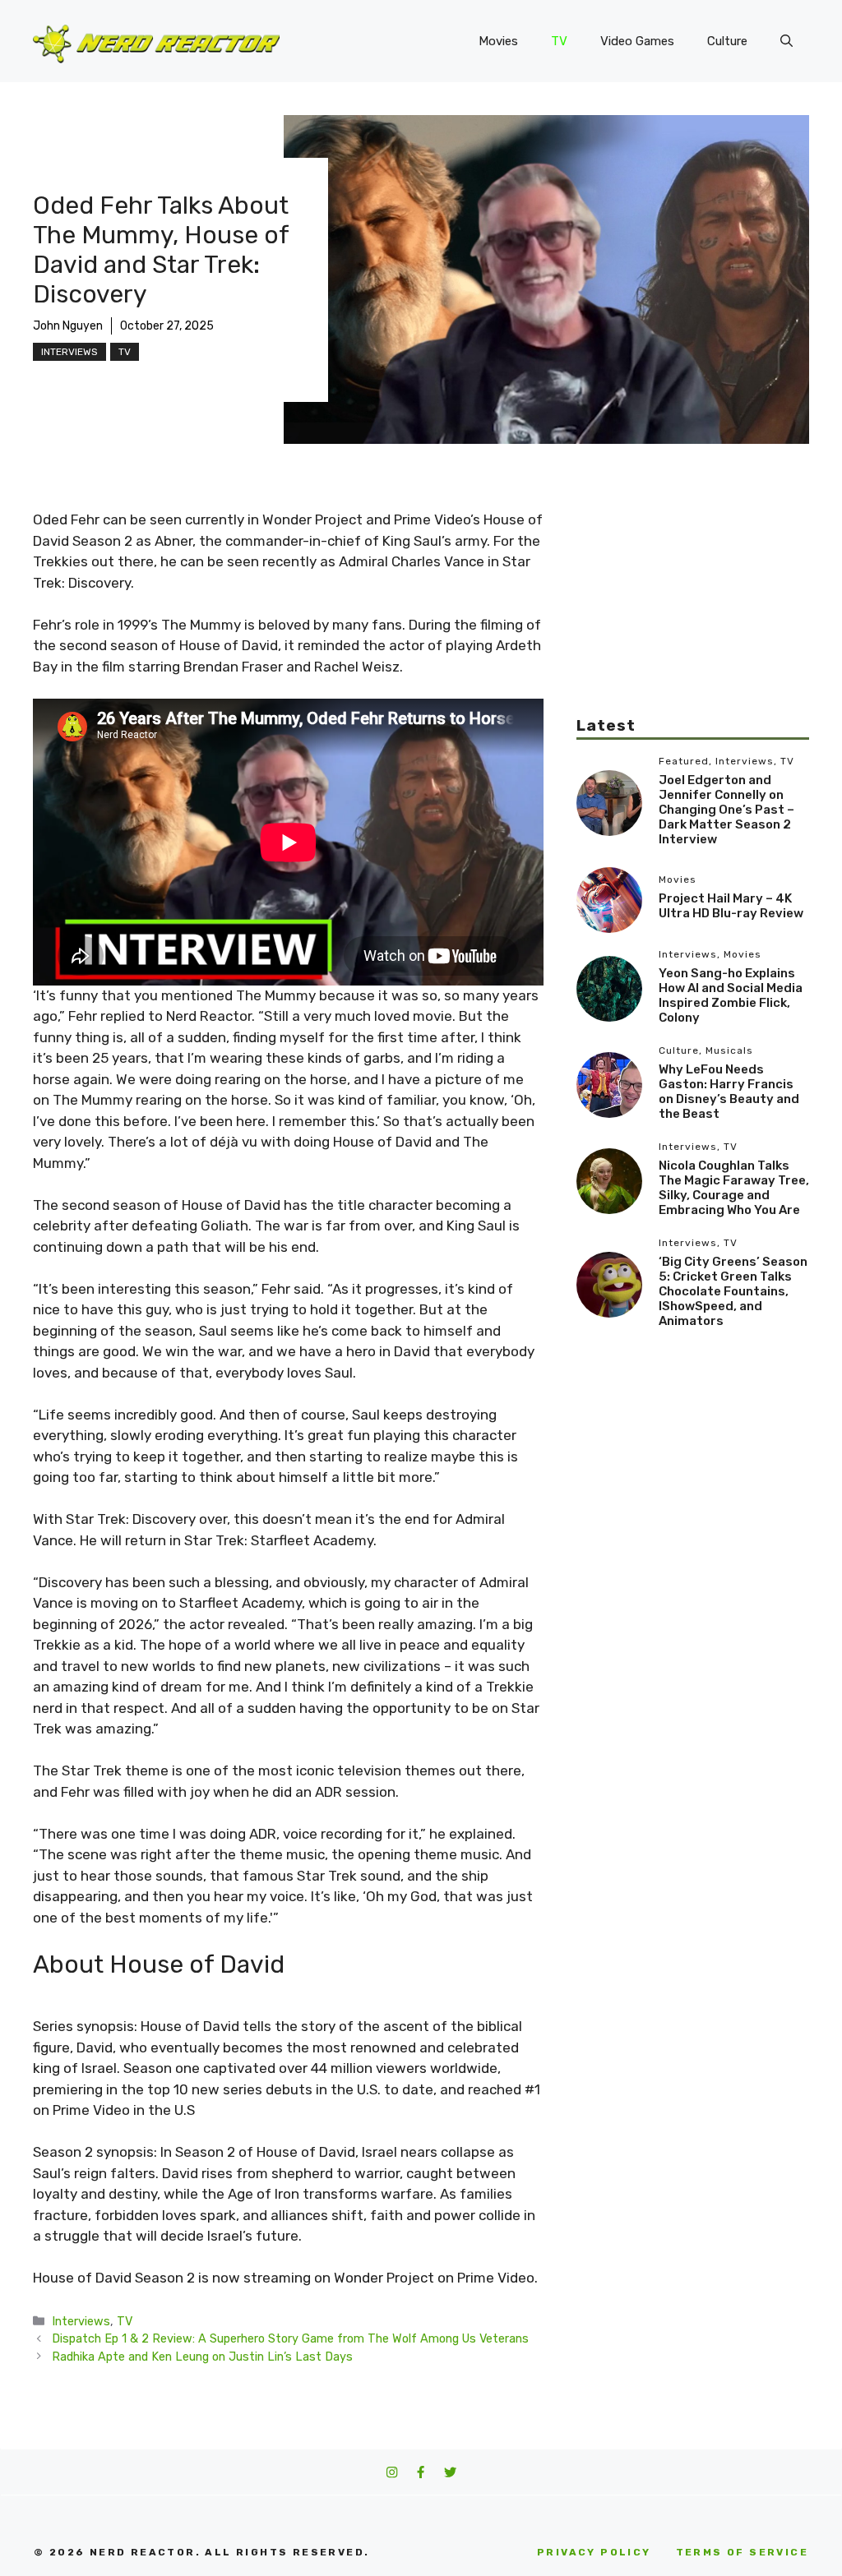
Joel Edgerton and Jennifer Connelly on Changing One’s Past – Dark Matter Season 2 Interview (726, 810)
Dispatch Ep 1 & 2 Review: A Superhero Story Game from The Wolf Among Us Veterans (290, 2338)
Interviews (69, 352)
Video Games (637, 41)
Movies (498, 41)
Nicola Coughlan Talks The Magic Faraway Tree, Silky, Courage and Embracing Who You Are (734, 1188)
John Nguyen (68, 326)
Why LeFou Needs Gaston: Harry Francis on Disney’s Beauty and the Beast (729, 1092)
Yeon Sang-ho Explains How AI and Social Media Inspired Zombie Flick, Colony (731, 995)
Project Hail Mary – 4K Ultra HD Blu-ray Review (731, 906)
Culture (727, 41)
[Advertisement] (693, 612)
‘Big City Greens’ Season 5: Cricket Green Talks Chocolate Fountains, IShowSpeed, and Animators (733, 1291)
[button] (786, 41)
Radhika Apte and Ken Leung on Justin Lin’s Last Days (202, 2357)
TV (559, 41)
